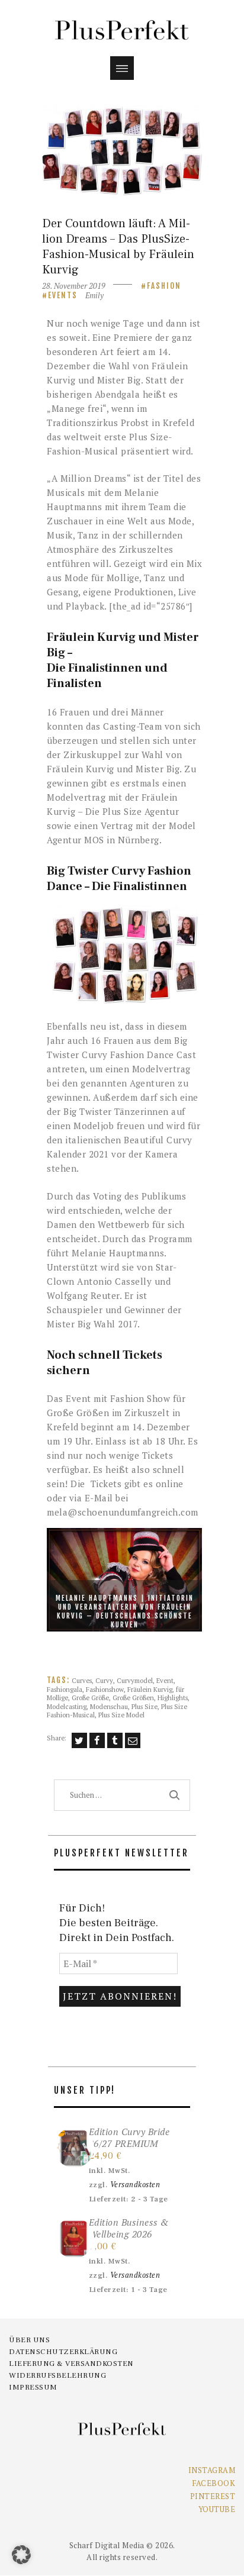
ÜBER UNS (29, 2340)
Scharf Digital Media (107, 2545)
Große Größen (133, 1698)
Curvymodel (135, 1680)
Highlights (173, 1698)
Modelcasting (67, 1706)
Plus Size (145, 1706)
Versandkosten (135, 2185)
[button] (124, 955)
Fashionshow (105, 1689)
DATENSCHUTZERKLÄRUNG (63, 2352)
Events (63, 295)
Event (165, 1680)
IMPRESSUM (33, 2387)
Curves (82, 1680)
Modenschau (109, 1706)
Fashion (164, 286)
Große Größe (90, 1698)
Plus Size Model (121, 1715)
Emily (94, 295)
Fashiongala (65, 1689)
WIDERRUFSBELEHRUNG (57, 2375)
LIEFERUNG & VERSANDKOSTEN (71, 2364)
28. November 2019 (74, 286)
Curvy (104, 1680)
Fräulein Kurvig (150, 1689)
